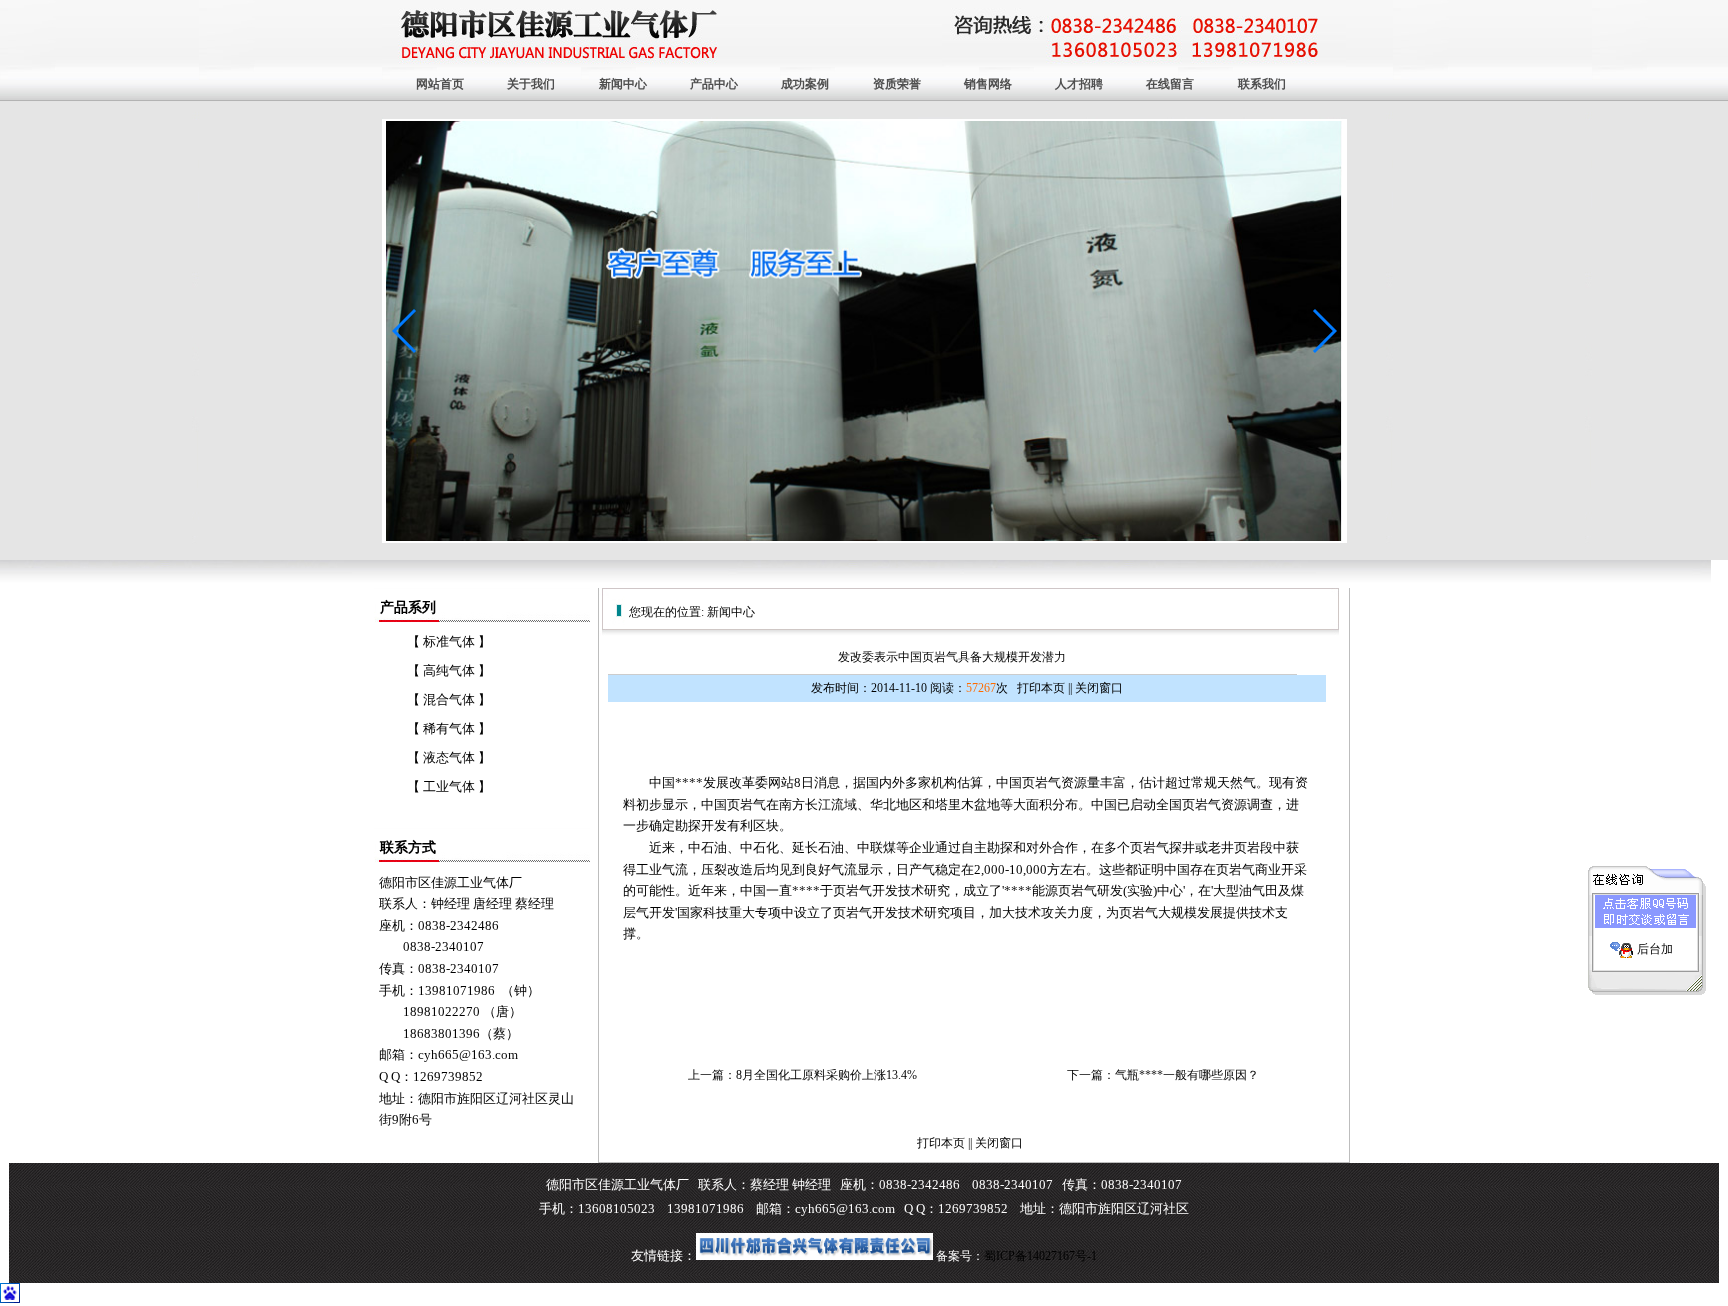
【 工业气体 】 (449, 786)
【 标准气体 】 (449, 641)
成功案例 (805, 84)
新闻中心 (623, 84)
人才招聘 (1079, 84)
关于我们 (531, 84)
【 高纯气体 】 (449, 670)
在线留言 (1170, 84)
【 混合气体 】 (449, 699)
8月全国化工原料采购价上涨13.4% (826, 1075)
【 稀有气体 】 (449, 728)
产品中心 (714, 84)
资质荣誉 (897, 84)
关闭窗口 (1099, 688)
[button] (1323, 331)
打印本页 (1041, 688)
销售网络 (988, 84)
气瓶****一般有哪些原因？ (1187, 1075)
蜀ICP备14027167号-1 (1040, 1256)
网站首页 (440, 84)
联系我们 (1262, 84)
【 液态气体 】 (449, 757)
